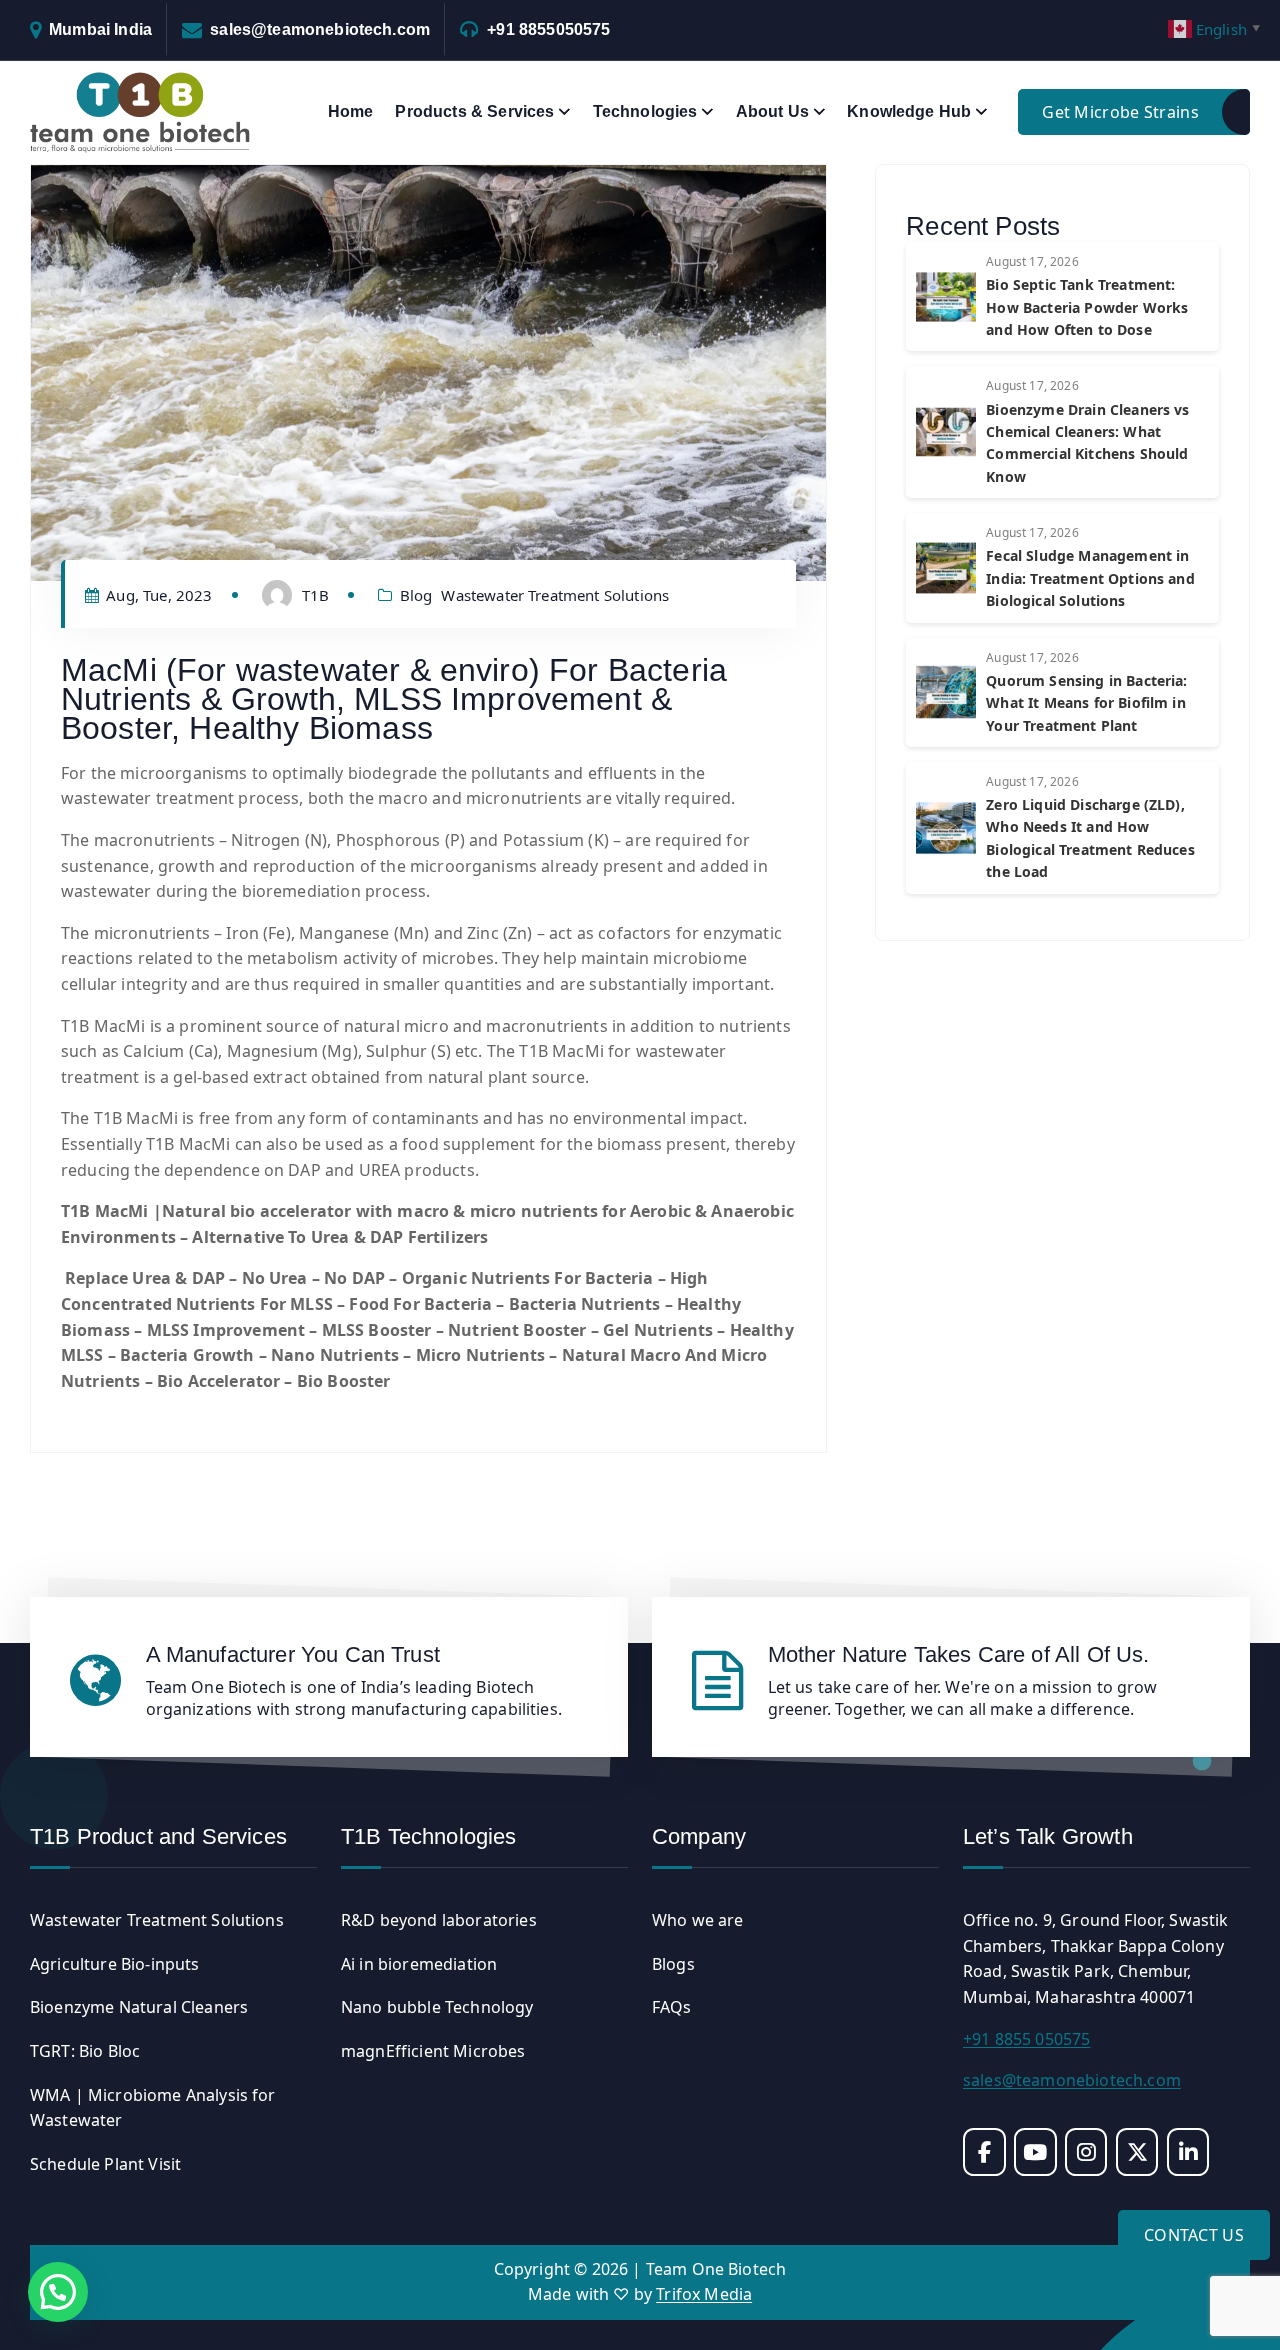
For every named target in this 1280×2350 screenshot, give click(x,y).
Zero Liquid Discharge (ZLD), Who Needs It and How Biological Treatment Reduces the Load (1090, 838)
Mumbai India (100, 29)
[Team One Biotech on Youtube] (1035, 2152)
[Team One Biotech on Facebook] (984, 2152)
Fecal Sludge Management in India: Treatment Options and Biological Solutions (1090, 578)
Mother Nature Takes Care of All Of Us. (959, 1654)
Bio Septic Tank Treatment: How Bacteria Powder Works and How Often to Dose (1087, 307)
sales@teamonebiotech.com (320, 29)
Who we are (698, 1920)
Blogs (673, 1964)
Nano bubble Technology (437, 2007)
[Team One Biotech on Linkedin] (1188, 2152)
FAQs (672, 2007)
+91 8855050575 (548, 29)
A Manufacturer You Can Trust (293, 1654)
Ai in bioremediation (419, 1964)
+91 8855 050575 (1026, 2039)
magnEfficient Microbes (433, 2051)
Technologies (645, 111)
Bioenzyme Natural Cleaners (139, 2007)
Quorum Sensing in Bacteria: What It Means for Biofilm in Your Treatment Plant (1086, 703)
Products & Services (474, 111)
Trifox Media (704, 2294)
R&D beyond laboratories (439, 1920)
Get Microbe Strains (1120, 112)
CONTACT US (1194, 2235)
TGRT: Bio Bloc (85, 2051)
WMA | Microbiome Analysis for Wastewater (153, 2108)
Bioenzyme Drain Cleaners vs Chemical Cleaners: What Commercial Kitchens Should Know (1087, 443)
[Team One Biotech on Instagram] (1086, 2152)
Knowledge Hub (909, 111)
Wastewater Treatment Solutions (555, 595)
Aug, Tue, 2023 (157, 595)
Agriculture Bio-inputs (115, 1964)
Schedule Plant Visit (105, 2164)
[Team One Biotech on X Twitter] (1137, 2152)
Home (351, 111)
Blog (416, 595)
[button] (58, 2292)
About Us (772, 111)
